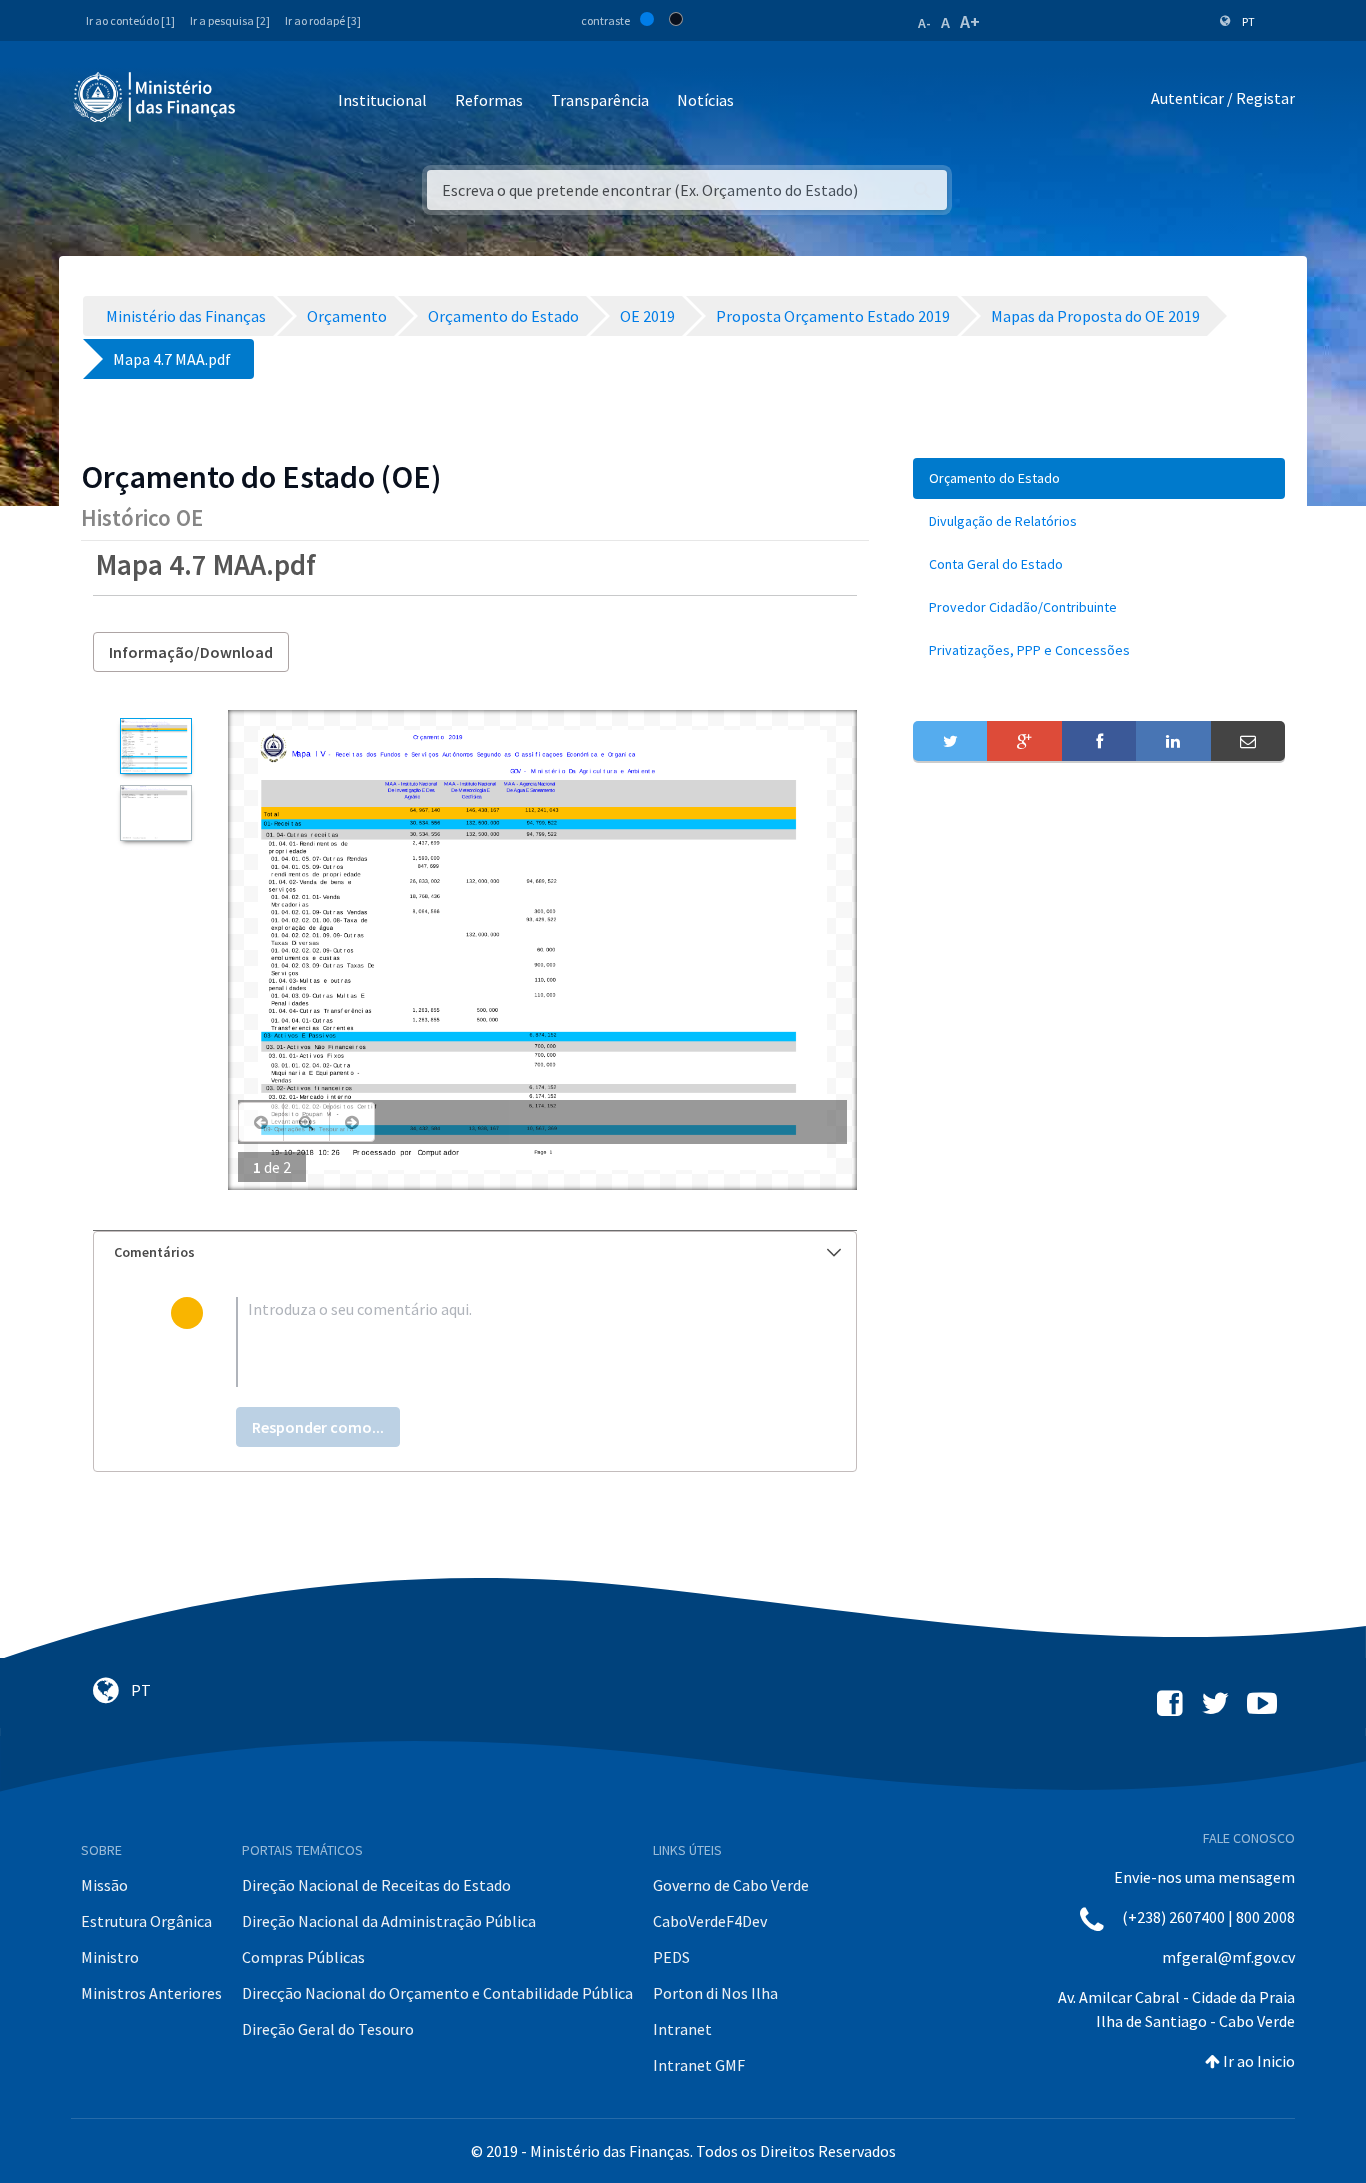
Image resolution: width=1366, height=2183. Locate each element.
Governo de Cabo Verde (731, 1885)
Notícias (705, 100)
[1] (155, 746)
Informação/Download (191, 652)
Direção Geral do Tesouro (328, 2029)
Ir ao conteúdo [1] (130, 20)
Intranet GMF (699, 2065)
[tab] (475, 1252)
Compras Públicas (303, 1957)
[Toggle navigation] (267, 101)
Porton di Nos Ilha (715, 1993)
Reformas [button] (489, 100)
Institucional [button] (382, 100)
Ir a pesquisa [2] (230, 20)
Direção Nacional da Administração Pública (389, 1921)
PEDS (671, 1957)
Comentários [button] (154, 1252)
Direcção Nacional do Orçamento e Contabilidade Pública (437, 1993)
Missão (104, 1885)
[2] (155, 813)
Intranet (682, 2029)
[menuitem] (1099, 478)
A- (924, 23)
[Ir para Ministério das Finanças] (156, 97)
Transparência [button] (600, 100)
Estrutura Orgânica (146, 1921)
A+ (970, 21)
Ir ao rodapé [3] (323, 20)
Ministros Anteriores (151, 1993)
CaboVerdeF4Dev (710, 1921)
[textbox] (507, 1342)
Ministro (110, 1957)
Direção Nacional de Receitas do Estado (376, 1885)
